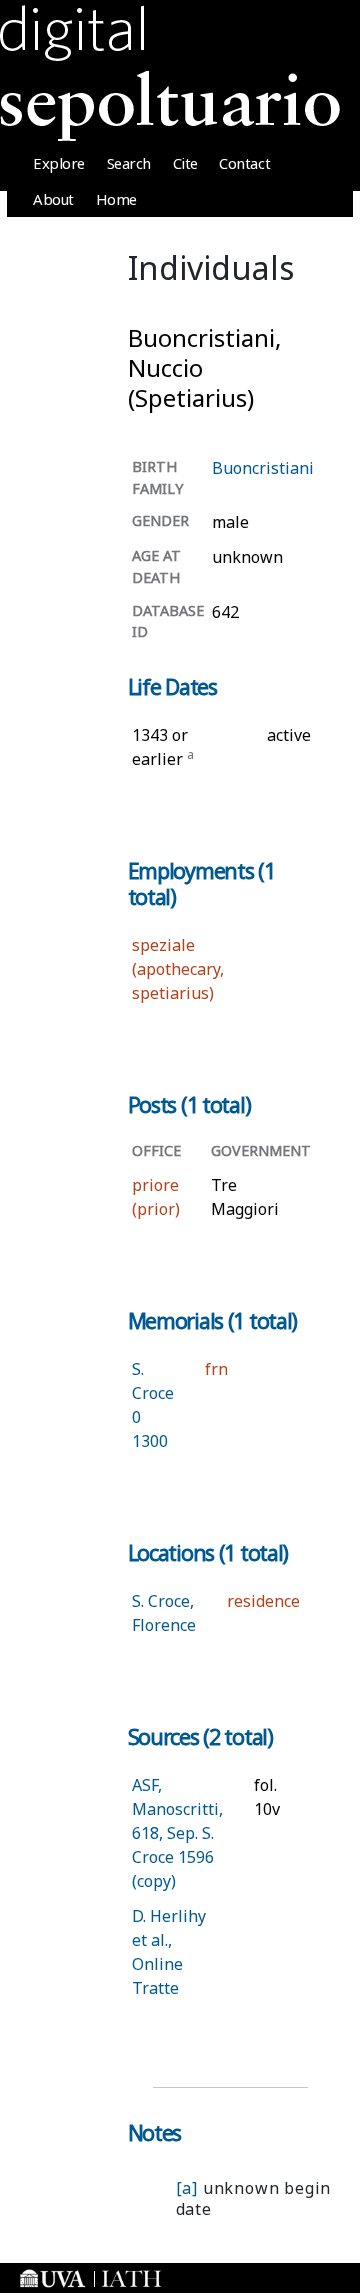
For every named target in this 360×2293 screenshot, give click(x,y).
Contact (244, 163)
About (53, 199)
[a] (187, 2188)
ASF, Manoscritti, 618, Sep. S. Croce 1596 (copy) (177, 1833)
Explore (59, 163)
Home (116, 199)
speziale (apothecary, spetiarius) (178, 969)
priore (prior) (156, 1197)
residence (263, 1601)
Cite (185, 163)
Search (129, 163)
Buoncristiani (263, 468)
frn (216, 1369)
